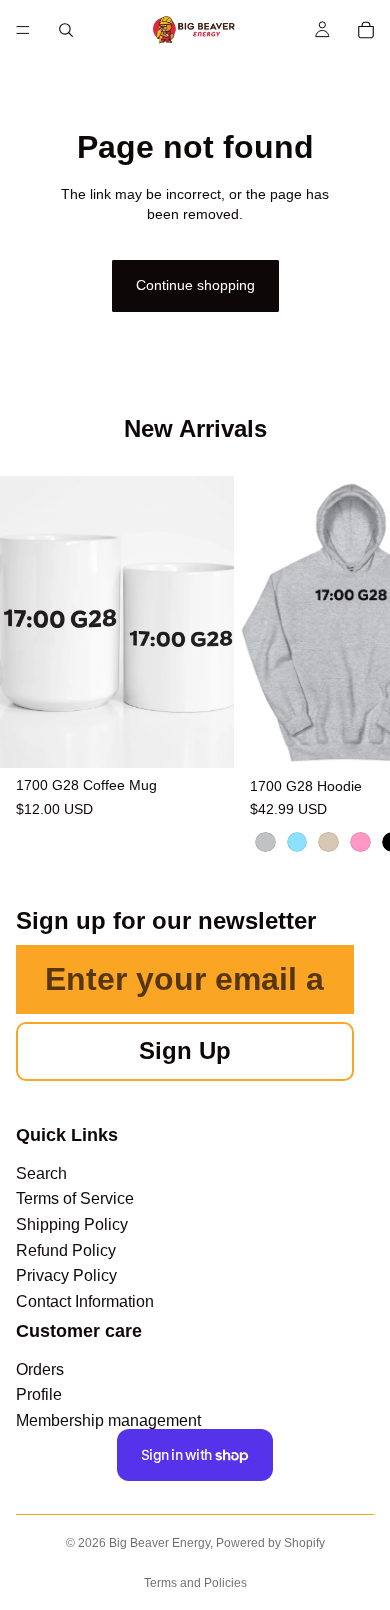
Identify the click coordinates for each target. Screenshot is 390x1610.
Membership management (108, 1419)
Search (41, 1173)
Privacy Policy (66, 1275)
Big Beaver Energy (159, 1543)
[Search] (66, 30)
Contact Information (85, 1300)
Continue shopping (195, 285)
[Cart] (366, 30)
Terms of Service (75, 1198)
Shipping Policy (72, 1224)
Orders (40, 1368)
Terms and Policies (195, 1583)
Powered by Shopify (270, 1543)
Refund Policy (66, 1249)
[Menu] (23, 30)
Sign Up (185, 1050)
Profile (39, 1394)
